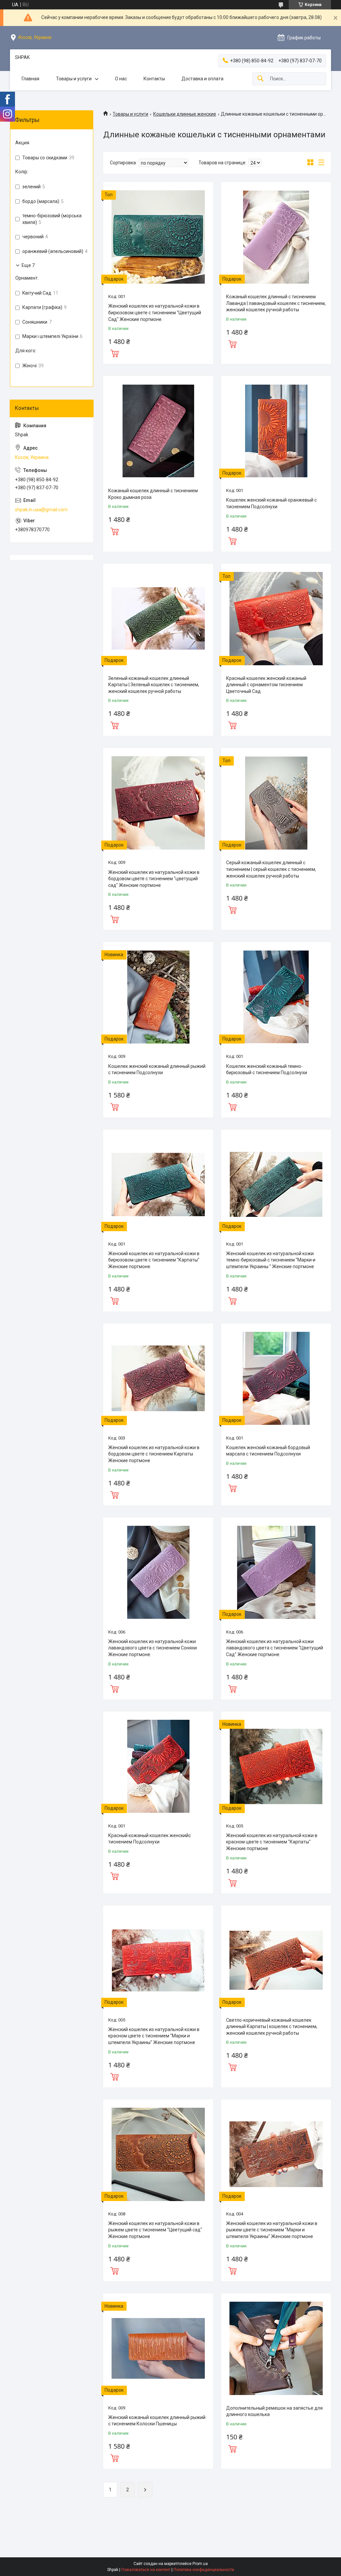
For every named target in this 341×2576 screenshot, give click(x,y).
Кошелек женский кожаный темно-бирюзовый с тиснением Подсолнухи (267, 1070)
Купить (115, 353)
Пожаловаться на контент (146, 2570)
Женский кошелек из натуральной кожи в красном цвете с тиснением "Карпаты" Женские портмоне (272, 1842)
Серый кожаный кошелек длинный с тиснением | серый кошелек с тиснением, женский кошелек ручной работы (271, 869)
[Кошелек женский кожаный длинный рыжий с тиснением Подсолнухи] (158, 997)
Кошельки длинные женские (185, 114)
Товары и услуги (74, 79)
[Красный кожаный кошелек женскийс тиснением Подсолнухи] (158, 1766)
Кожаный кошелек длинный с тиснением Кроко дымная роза (153, 494)
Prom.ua (200, 2564)
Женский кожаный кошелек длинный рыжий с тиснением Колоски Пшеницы (157, 2421)
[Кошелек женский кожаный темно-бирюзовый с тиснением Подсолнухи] (276, 997)
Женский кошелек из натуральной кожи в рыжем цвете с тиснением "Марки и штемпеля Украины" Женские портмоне (272, 2230)
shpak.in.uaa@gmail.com (41, 510)
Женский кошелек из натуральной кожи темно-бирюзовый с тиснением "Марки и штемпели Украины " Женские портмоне (271, 1260)
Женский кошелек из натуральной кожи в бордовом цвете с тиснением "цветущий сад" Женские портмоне (154, 879)
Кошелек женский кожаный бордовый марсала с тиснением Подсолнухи (268, 1451)
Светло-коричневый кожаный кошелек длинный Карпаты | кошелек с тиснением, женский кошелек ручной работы (272, 2027)
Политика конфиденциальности (204, 2570)
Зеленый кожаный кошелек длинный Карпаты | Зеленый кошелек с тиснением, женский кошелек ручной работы (154, 685)
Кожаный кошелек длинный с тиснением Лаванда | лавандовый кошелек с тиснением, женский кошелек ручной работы (276, 303)
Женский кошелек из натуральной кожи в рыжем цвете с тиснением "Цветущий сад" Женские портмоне (155, 2230)
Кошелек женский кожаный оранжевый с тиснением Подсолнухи (271, 503)
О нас (121, 79)
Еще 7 (28, 265)
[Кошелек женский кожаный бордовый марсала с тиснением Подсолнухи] (276, 1378)
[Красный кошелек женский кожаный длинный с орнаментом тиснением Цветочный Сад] (276, 619)
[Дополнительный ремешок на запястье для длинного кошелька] (276, 2348)
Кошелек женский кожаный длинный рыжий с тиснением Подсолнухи (157, 1070)
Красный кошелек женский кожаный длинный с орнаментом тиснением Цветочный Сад (266, 685)
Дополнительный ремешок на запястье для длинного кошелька (274, 2411)
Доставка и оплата (202, 79)
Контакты (154, 79)
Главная (30, 79)
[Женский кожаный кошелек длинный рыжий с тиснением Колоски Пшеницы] (158, 2348)
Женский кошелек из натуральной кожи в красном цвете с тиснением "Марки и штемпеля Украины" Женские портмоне (154, 2036)
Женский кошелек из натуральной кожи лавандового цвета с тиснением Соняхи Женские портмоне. (153, 1648)
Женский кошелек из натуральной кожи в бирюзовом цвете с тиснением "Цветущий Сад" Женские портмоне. (155, 312)
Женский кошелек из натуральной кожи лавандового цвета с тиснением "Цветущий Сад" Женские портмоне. (275, 1648)
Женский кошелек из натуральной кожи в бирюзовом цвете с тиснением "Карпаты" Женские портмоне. (154, 1260)
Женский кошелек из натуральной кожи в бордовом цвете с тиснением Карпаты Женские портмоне (154, 1454)
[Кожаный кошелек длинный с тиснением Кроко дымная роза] (158, 431)
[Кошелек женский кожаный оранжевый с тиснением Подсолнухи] (276, 431)
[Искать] (260, 79)
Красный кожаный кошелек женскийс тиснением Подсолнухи (150, 1839)
